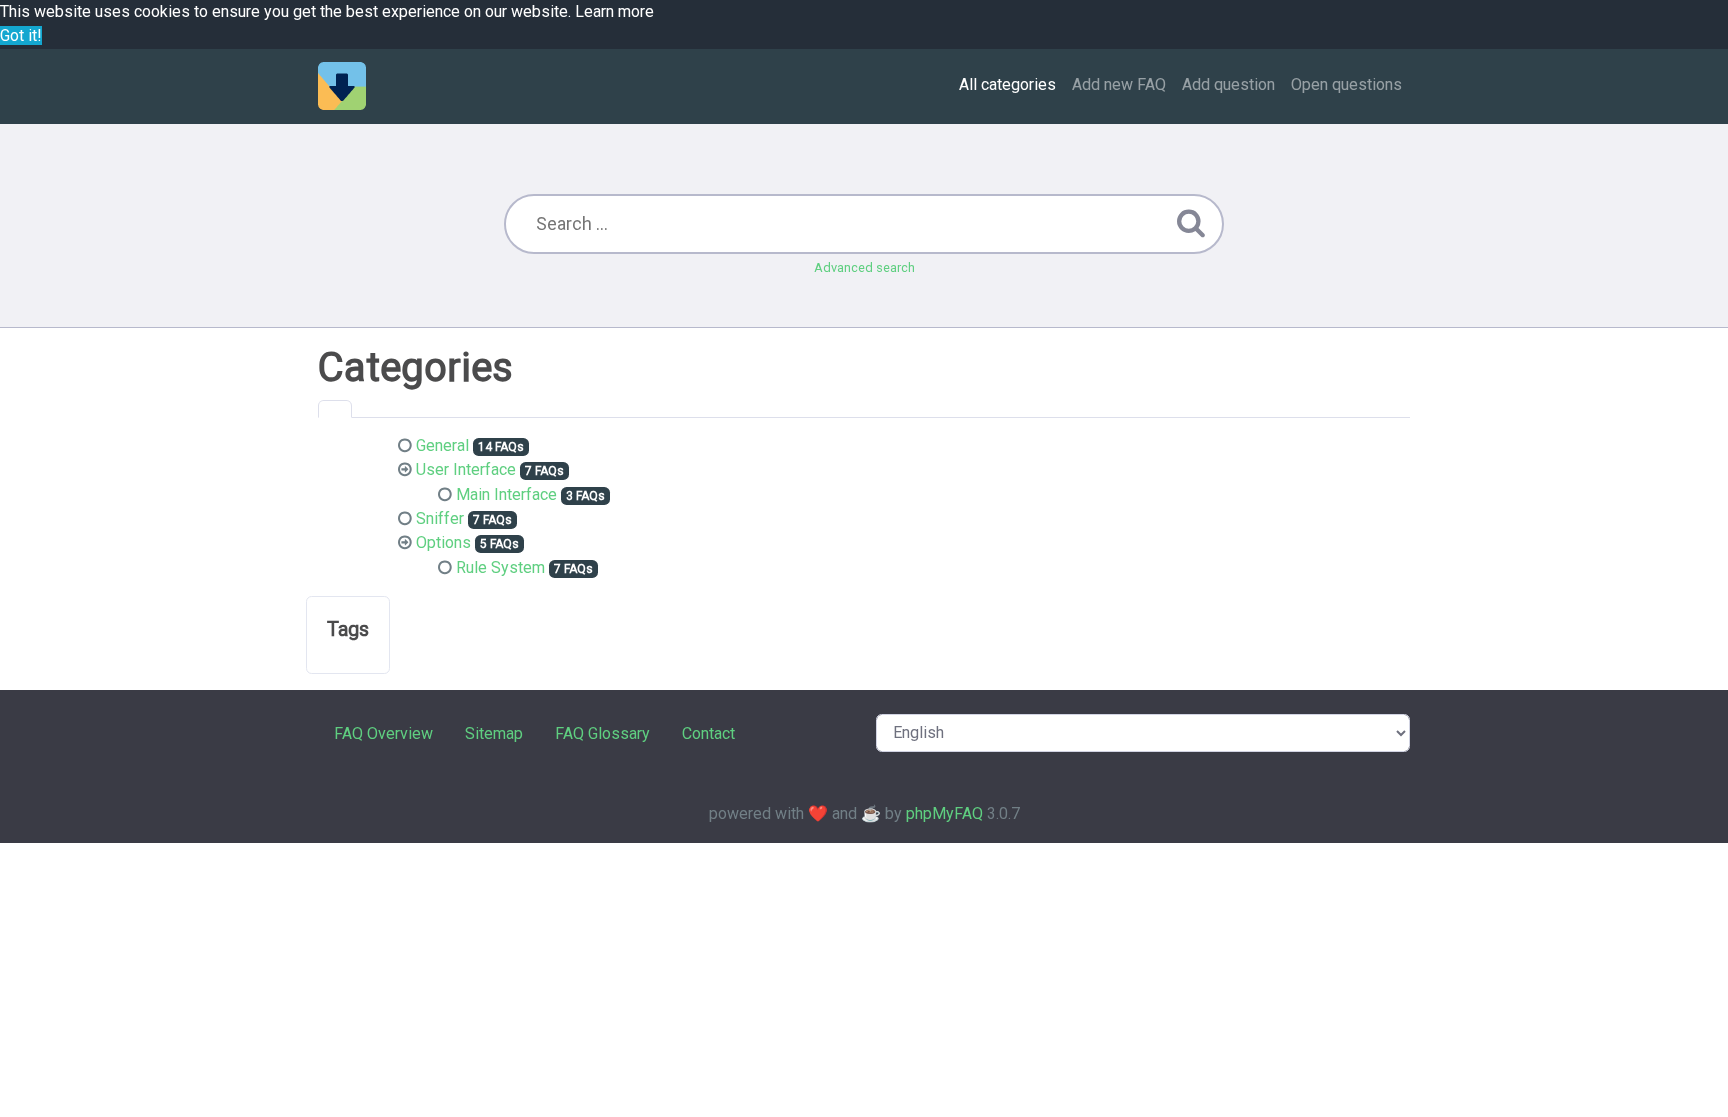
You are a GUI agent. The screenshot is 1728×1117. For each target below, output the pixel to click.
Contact (708, 733)
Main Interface (506, 494)
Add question (1228, 84)
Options (443, 542)
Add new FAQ (1119, 84)
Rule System (500, 567)
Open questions (1346, 84)
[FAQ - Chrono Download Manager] (342, 86)
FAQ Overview (383, 733)
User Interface (466, 469)
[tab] (335, 409)
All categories (1007, 84)
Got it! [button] (21, 35)
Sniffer (440, 518)
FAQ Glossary (602, 733)
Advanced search (864, 267)
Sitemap (494, 733)
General (442, 445)
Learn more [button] (614, 11)
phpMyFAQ (944, 813)
